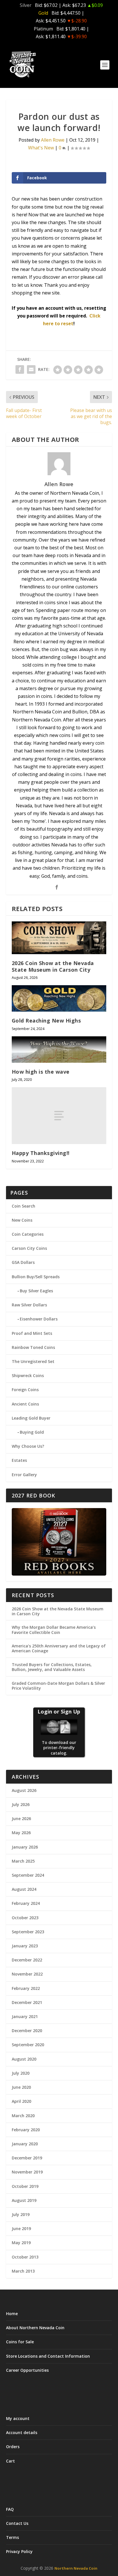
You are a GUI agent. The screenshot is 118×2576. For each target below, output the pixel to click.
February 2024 (26, 1903)
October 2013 (25, 2257)
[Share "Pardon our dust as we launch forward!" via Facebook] (20, 369)
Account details (22, 2432)
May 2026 (21, 1833)
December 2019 (27, 2158)
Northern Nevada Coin (76, 2568)
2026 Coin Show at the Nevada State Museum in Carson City (53, 966)
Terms (12, 2537)
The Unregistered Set (33, 1361)
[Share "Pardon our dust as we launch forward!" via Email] (31, 369)
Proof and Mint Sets (32, 1333)
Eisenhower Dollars (39, 1319)
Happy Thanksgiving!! (41, 1153)
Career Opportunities (27, 2370)
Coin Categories (28, 1234)
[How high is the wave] (59, 1050)
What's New (41, 148)
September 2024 (28, 1875)
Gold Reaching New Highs (46, 1021)
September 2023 (28, 1932)
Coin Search (23, 1206)
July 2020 (21, 2073)
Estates (19, 1460)
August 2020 (24, 2059)
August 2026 (24, 1790)
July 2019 (21, 2214)
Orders (13, 2447)
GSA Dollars (23, 1262)
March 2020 (23, 2116)
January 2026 (25, 1847)
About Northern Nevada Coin (35, 2328)
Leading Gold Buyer (31, 1418)
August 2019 (24, 2200)
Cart (10, 2461)
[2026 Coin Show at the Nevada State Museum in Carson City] (59, 938)
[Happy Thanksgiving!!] (59, 1116)
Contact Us (17, 2523)
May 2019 (21, 2243)
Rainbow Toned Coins (33, 1347)
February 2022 (26, 1988)
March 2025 (23, 1861)
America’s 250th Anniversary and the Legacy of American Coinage (59, 1648)
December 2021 (27, 2002)
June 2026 (21, 1819)
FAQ (10, 2509)
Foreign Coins (25, 1390)
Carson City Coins (29, 1248)
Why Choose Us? (28, 1446)
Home (12, 2314)
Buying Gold (32, 1432)
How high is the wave (41, 1072)
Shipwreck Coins (28, 1375)
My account (18, 2418)
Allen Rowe (53, 140)
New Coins (22, 1220)
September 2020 (28, 2045)
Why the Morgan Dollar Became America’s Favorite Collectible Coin (54, 1630)
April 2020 (21, 2101)
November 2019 (27, 2172)
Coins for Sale (20, 2342)
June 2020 (21, 2087)
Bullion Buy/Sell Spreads (36, 1277)
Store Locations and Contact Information (48, 2356)
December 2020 (27, 2031)
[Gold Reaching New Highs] (59, 998)
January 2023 (25, 1946)
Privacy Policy (19, 2551)
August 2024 (24, 1889)
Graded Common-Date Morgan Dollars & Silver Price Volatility (58, 1686)
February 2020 (26, 2130)
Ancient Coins (25, 1404)
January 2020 (25, 2144)
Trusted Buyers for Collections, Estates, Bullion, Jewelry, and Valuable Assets (52, 1667)
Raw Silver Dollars (29, 1305)
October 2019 (25, 2186)
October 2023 (25, 1918)
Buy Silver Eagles (36, 1291)
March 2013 (23, 2271)
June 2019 (21, 2229)
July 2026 (21, 1804)
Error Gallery (24, 1475)
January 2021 (25, 2016)
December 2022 (27, 1960)
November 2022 (27, 1974)
